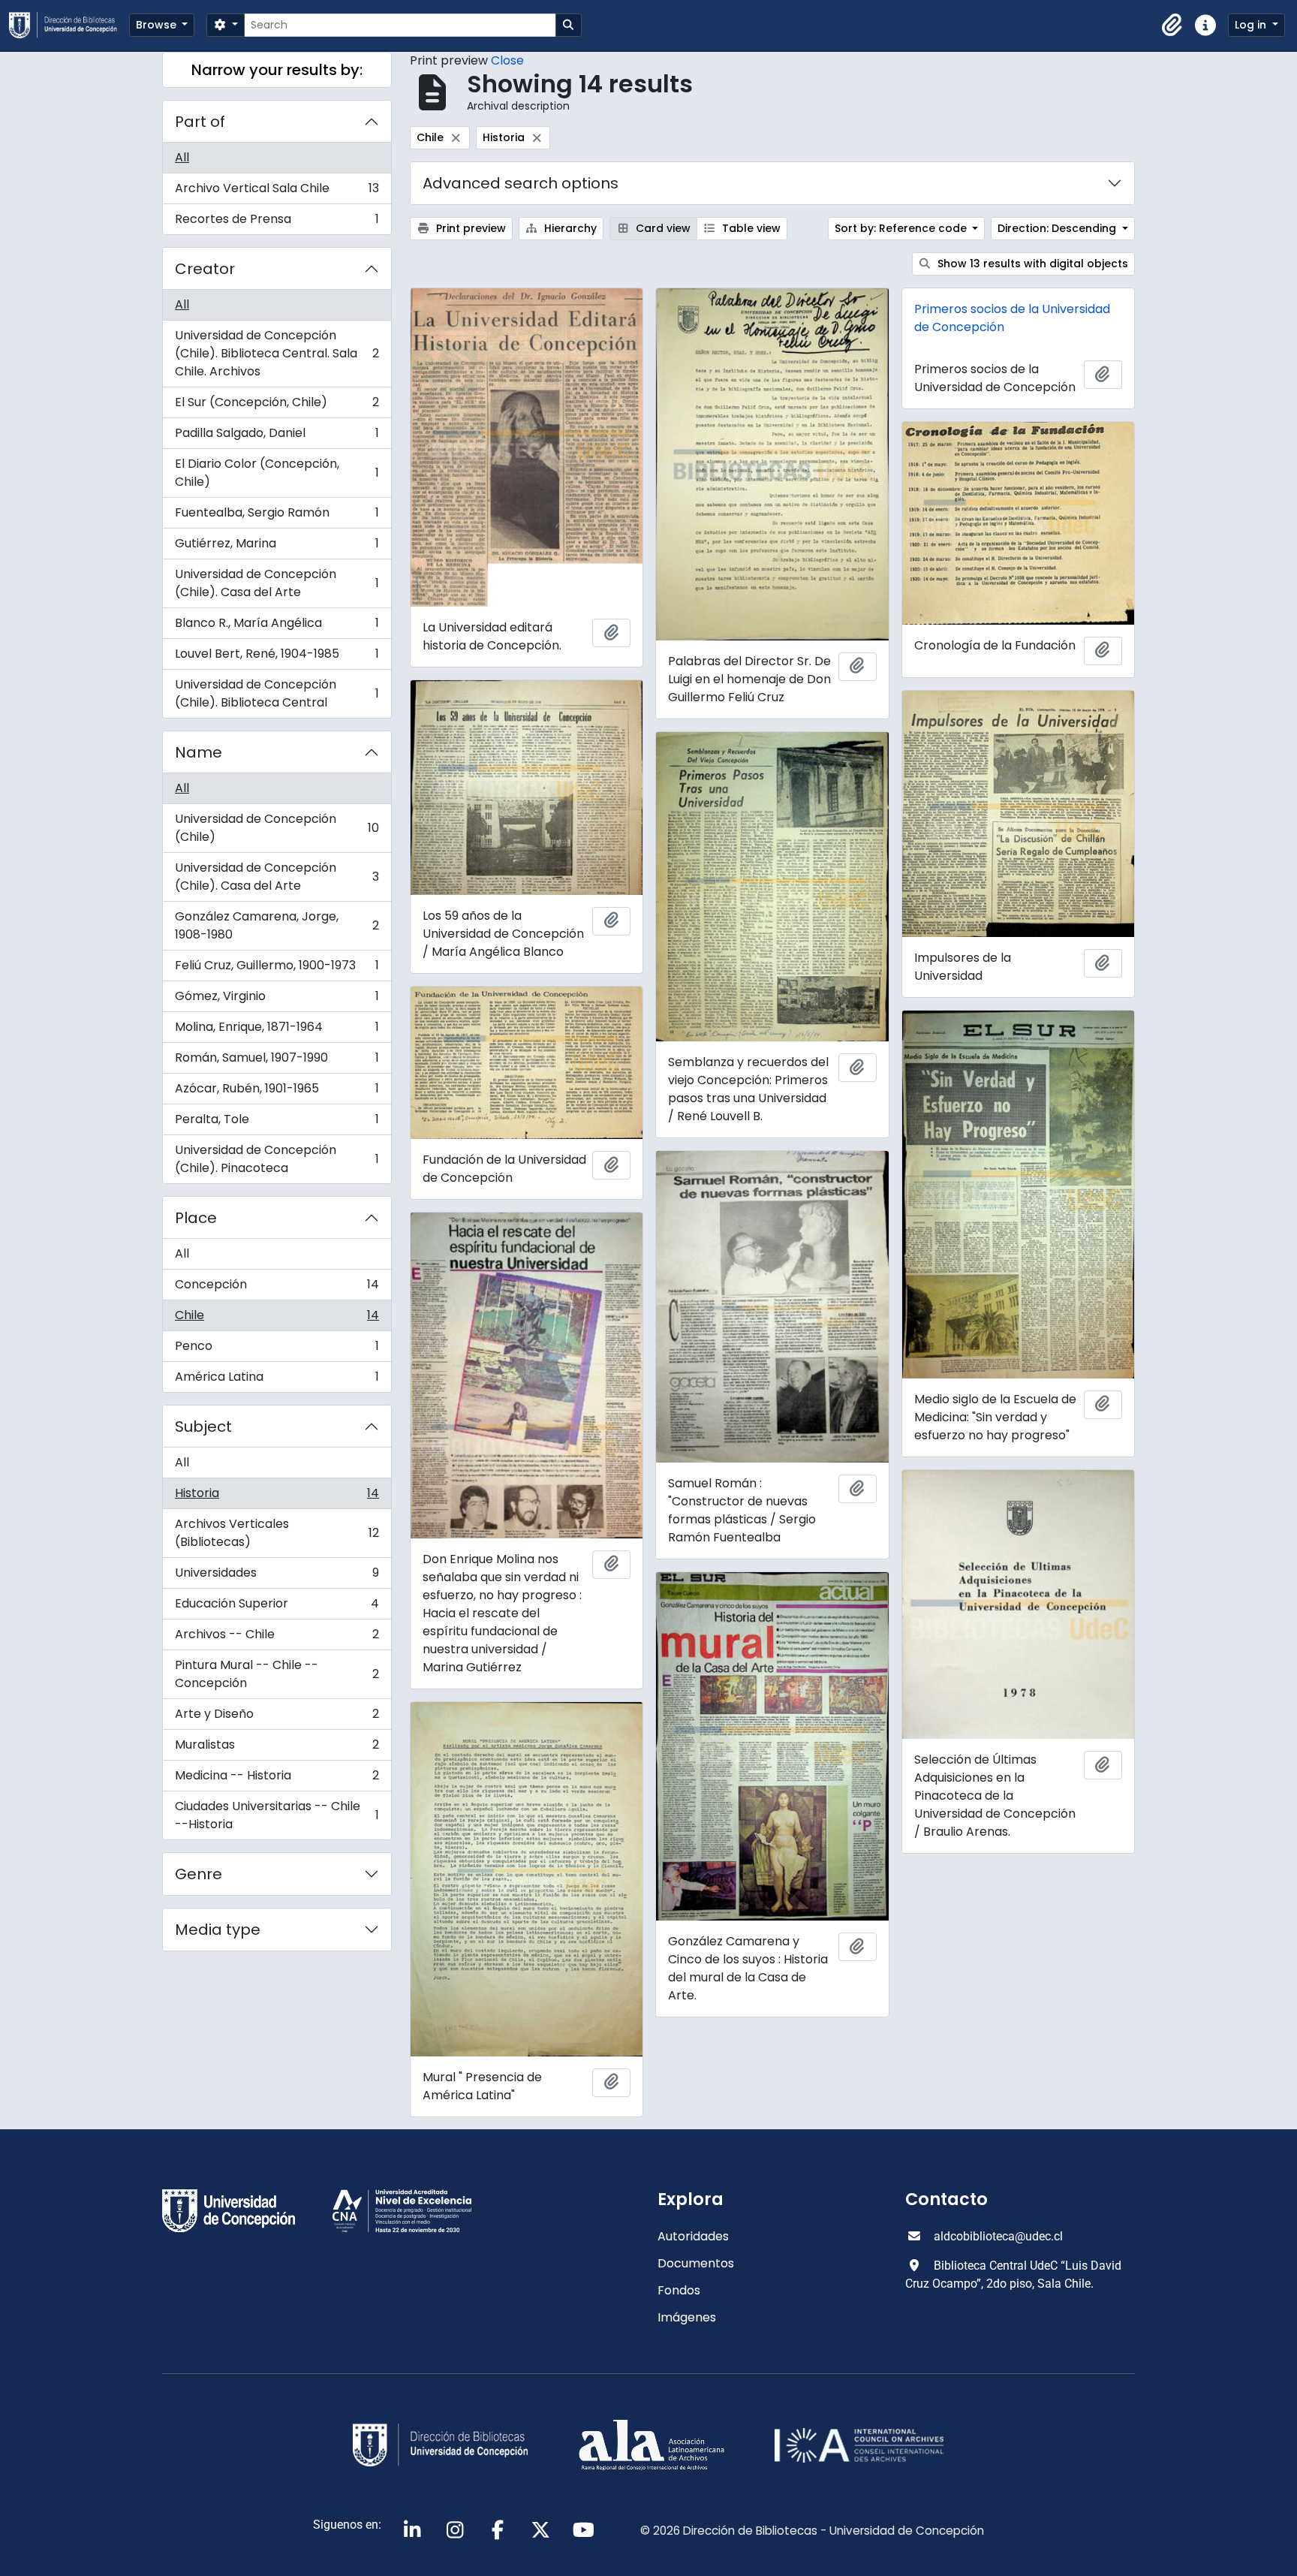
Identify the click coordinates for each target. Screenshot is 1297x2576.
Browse (158, 25)
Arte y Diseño (277, 1717)
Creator (205, 269)
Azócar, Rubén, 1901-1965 (277, 1092)
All (182, 157)
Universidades (277, 1576)
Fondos (679, 2290)
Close (507, 60)
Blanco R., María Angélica (277, 627)
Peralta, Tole (277, 1123)
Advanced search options (521, 183)
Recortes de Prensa (277, 222)
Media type (218, 1930)
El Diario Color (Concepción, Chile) (277, 473)
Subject (203, 1427)
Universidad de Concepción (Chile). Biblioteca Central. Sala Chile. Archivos (277, 353)
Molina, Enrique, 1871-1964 (277, 1030)
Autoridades (693, 2236)
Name (199, 752)
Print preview (469, 228)
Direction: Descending (1058, 228)
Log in (1252, 25)
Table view (750, 228)
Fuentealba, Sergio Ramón (277, 516)
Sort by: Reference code (902, 228)
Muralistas (277, 1748)
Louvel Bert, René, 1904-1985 (277, 657)
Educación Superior (277, 1607)
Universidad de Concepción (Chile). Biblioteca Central (277, 693)
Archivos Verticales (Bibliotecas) (277, 1533)
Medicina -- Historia (277, 1779)
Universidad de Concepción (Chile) (277, 828)
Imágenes (687, 2317)
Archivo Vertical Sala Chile (277, 192)
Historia (277, 1497)
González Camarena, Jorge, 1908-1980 (277, 925)
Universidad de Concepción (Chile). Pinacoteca (277, 1159)
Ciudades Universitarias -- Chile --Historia (277, 1815)
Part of (200, 122)
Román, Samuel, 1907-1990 (277, 1061)
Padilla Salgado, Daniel (277, 437)
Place (196, 1218)
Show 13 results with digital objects (1031, 264)
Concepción (277, 1288)
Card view (662, 228)
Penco (277, 1350)
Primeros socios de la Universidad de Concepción (1012, 318)
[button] (1172, 26)
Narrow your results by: (277, 70)
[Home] (69, 25)
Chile (277, 1319)
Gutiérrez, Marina (277, 547)
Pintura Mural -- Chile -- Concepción (277, 1674)
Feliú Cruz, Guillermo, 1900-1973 (277, 969)
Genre (199, 1874)
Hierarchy (569, 228)
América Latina (277, 1380)
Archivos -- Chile (277, 1638)
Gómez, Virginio (277, 1000)
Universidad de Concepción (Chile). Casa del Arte (277, 583)
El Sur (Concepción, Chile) (277, 406)
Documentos (696, 2263)
